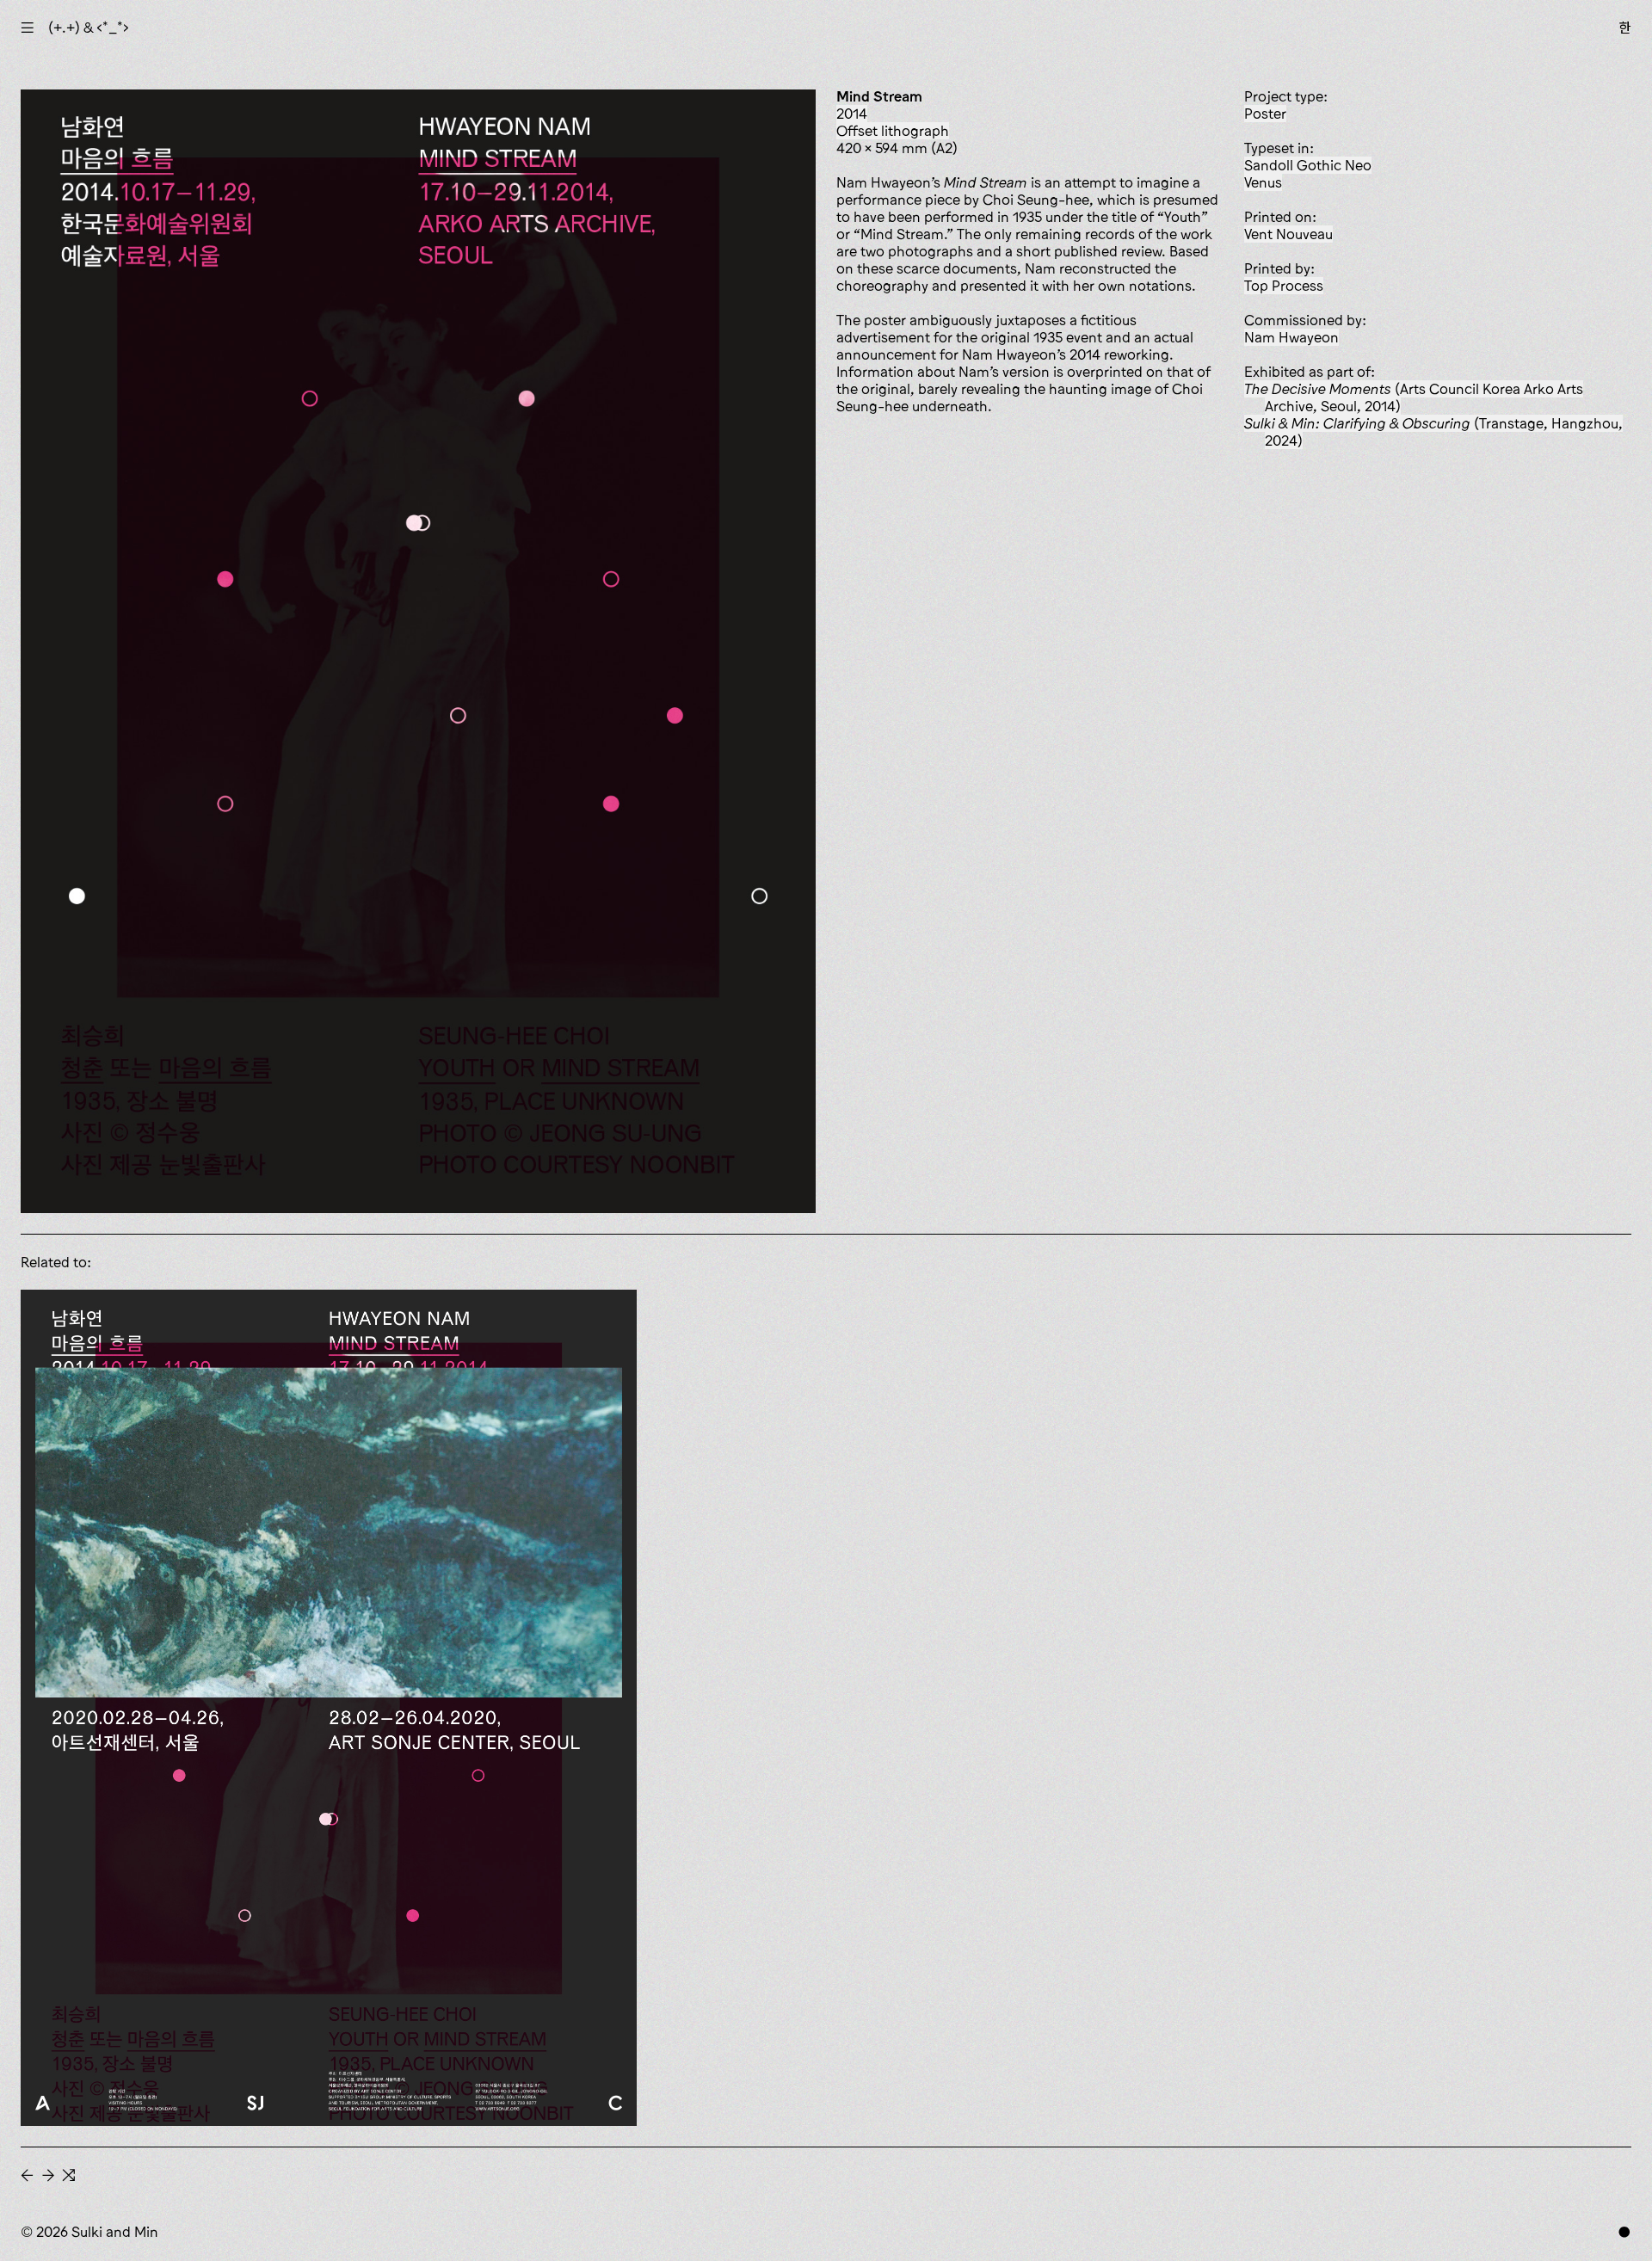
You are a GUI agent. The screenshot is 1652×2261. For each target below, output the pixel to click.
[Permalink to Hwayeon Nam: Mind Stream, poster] (329, 1707)
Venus (1263, 182)
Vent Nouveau (1288, 234)
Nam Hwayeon (1291, 337)
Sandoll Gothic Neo (1308, 165)
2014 (852, 114)
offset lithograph (893, 131)
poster (1265, 114)
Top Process (1284, 286)
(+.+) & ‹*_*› (89, 28)
